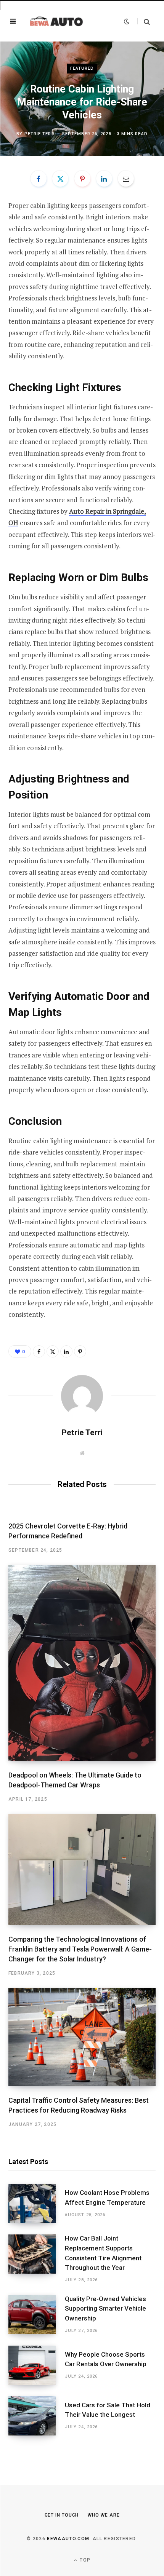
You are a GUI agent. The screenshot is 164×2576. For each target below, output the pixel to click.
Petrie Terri (40, 134)
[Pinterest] (82, 179)
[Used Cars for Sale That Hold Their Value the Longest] (37, 2416)
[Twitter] (60, 179)
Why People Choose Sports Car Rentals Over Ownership (106, 2359)
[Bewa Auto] (56, 21)
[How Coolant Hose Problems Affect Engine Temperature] (37, 2203)
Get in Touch (62, 2515)
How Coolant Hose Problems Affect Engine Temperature (107, 2198)
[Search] (144, 22)
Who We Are (104, 2515)
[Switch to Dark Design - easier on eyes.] (127, 21)
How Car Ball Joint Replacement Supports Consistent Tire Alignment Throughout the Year (103, 2253)
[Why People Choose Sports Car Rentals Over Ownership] (37, 2365)
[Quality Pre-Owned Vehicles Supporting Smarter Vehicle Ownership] (37, 2315)
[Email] (126, 179)
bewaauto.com (68, 2539)
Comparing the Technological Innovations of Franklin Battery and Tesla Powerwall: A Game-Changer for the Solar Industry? (80, 1949)
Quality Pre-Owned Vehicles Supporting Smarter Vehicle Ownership (105, 2309)
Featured (82, 68)
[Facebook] (39, 179)
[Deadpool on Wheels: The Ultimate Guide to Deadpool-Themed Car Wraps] (82, 1663)
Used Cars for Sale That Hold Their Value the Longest (108, 2410)
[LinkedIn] (104, 179)
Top (84, 2560)
